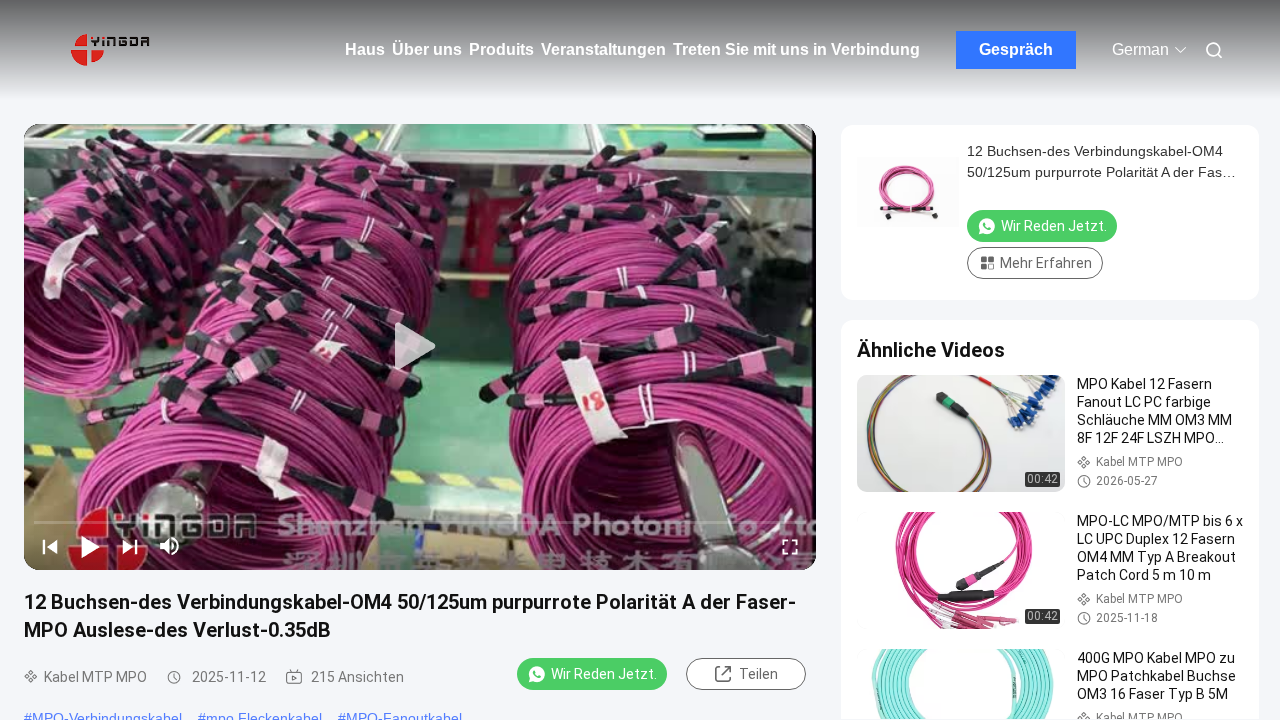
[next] (130, 546)
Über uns (427, 49)
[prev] (50, 546)
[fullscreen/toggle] (790, 546)
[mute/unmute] (170, 546)
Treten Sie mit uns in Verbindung (796, 49)
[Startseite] (110, 50)
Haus (365, 49)
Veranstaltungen (603, 49)
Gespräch (1016, 49)
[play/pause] (90, 546)
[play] (420, 347)
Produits (501, 49)
